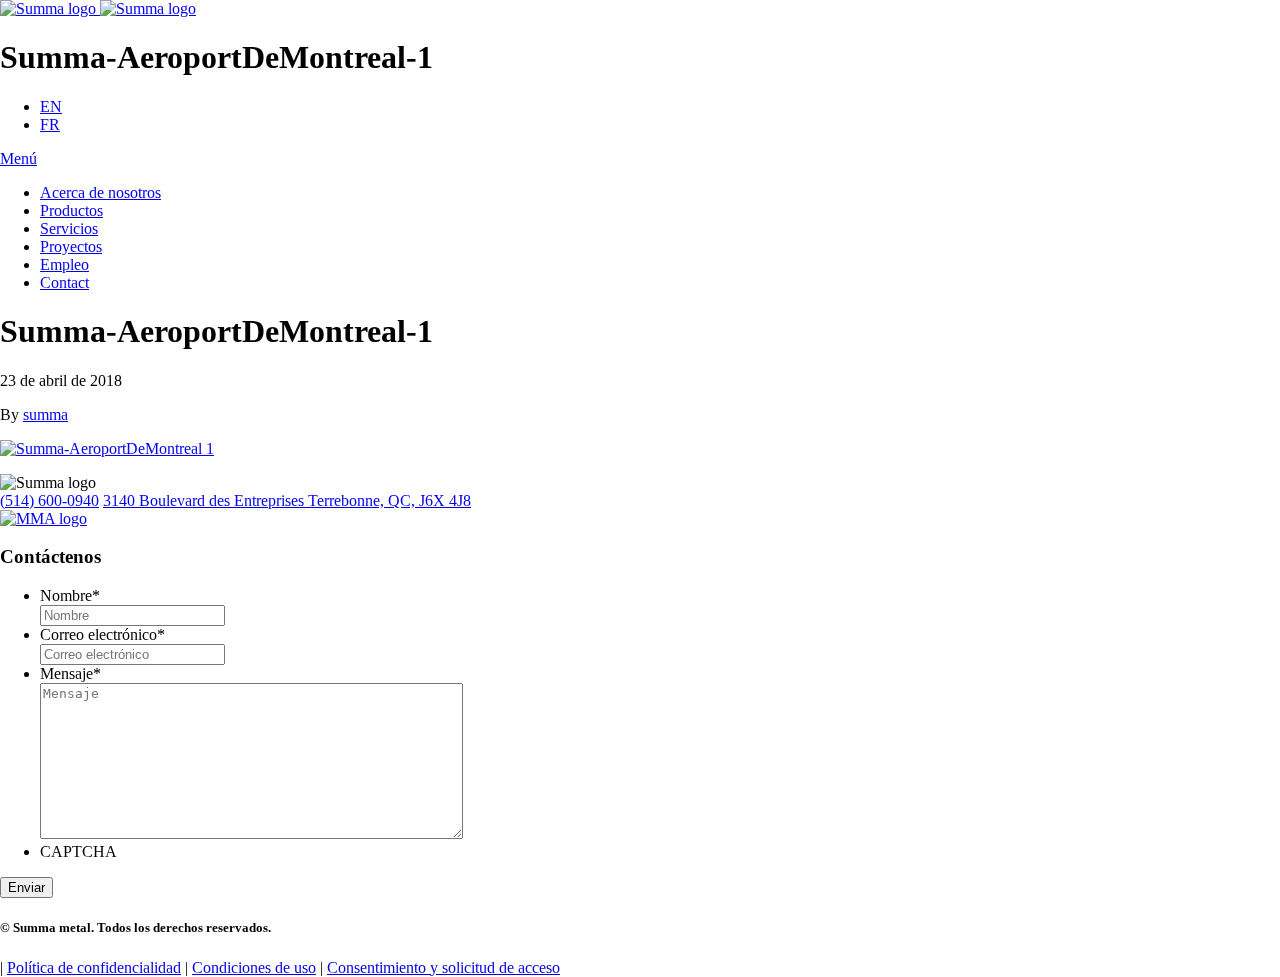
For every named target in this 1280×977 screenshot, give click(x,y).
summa (45, 414)
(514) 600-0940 (49, 500)
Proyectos (71, 246)
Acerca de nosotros (100, 192)
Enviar (26, 887)
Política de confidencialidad (94, 967)
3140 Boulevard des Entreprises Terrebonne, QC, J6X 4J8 (287, 500)
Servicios (69, 228)
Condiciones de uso (254, 967)
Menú (18, 158)
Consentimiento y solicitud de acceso (443, 967)
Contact (64, 282)
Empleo (64, 264)
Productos (71, 210)
